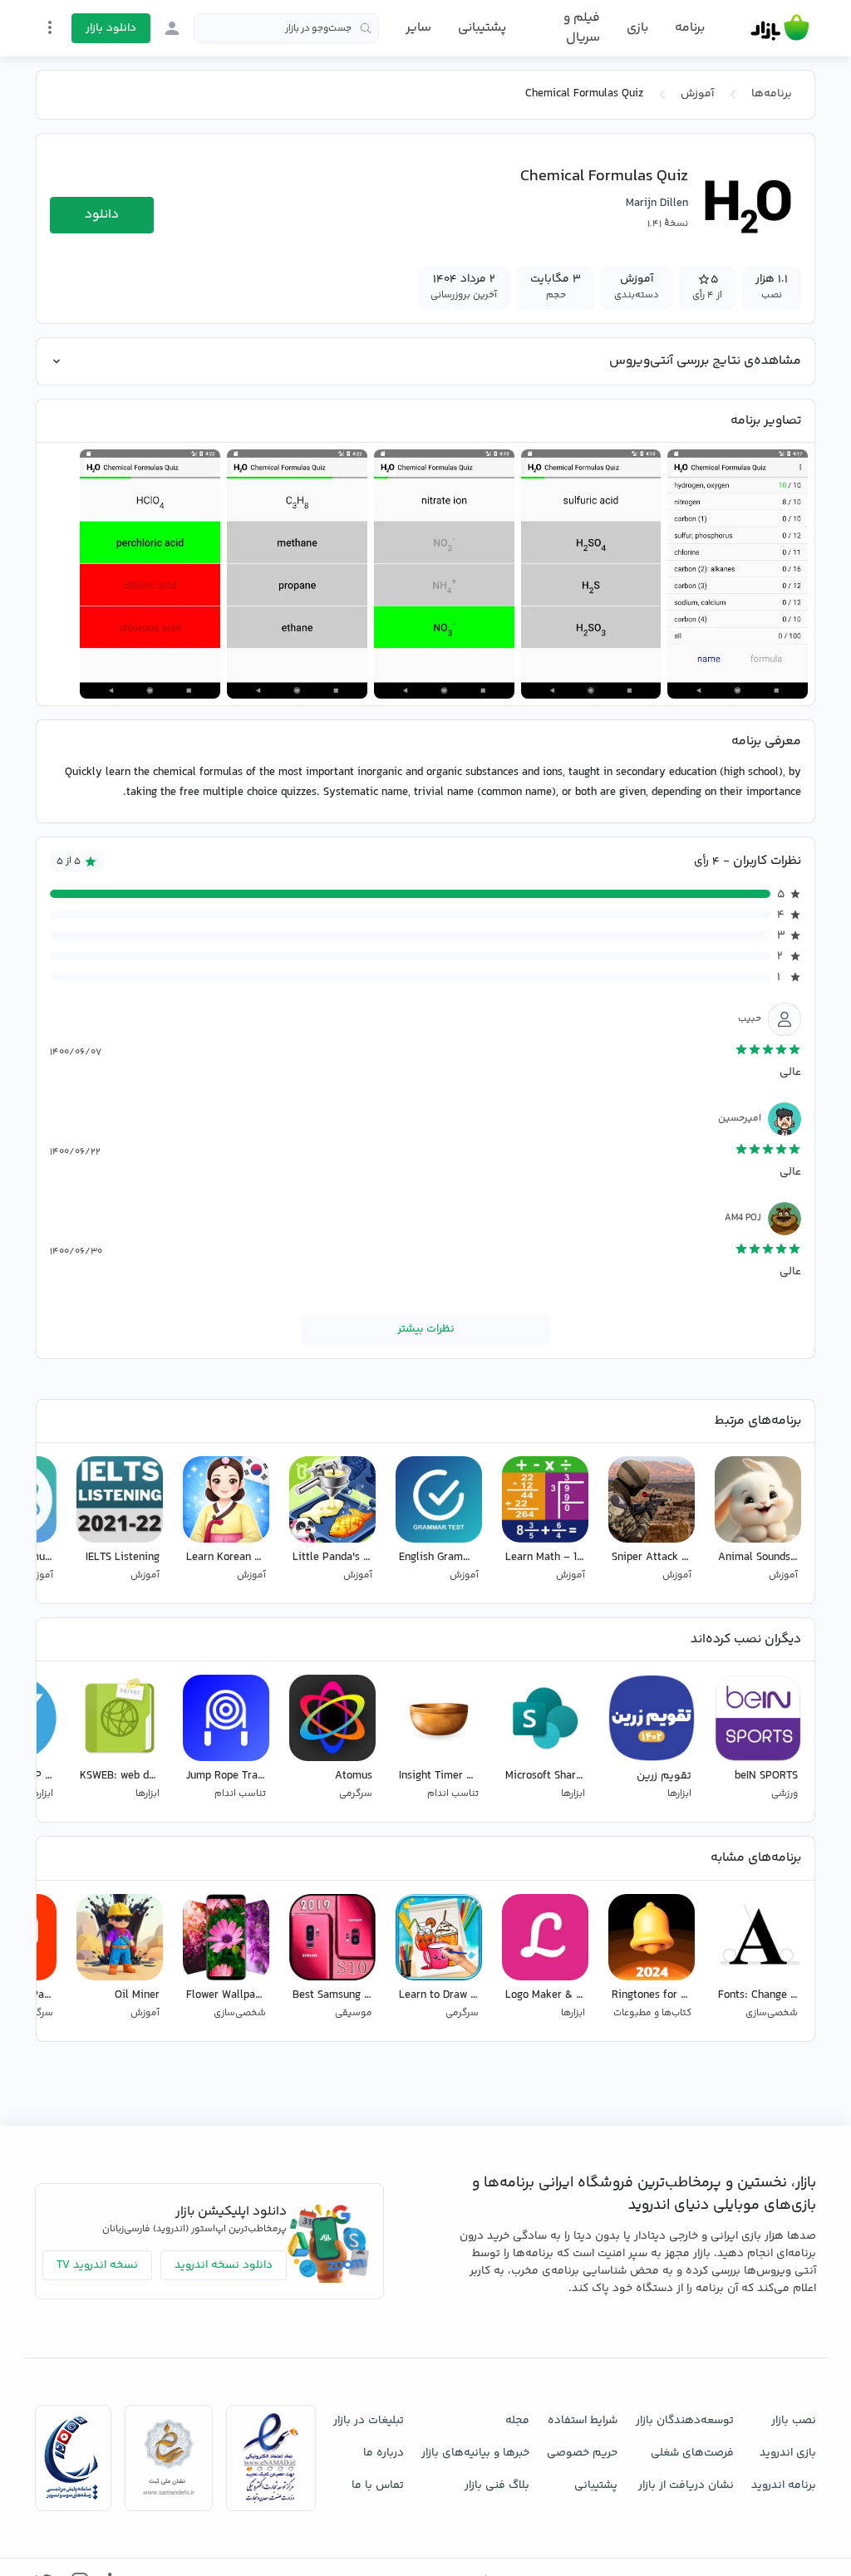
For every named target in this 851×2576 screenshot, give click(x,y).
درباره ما (384, 2453)
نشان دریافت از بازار (686, 2485)
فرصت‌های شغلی (692, 2453)
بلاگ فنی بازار (497, 2485)
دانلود (102, 215)
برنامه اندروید (784, 2485)
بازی (637, 28)
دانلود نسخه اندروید (224, 2265)
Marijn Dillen (657, 204)
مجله (517, 2421)
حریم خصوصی (582, 2453)
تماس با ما (378, 2485)
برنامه (690, 28)
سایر (418, 28)
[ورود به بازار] (172, 28)
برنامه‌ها (772, 94)
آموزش (697, 94)
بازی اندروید (788, 2453)
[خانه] (780, 28)
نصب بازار (794, 2421)
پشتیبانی (482, 28)
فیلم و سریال (581, 28)
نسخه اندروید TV (97, 2265)
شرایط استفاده (583, 2421)
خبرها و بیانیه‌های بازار (475, 2453)
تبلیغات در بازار (369, 2421)
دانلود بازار (111, 28)
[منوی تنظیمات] (50, 27)
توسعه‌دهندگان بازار (685, 2421)
